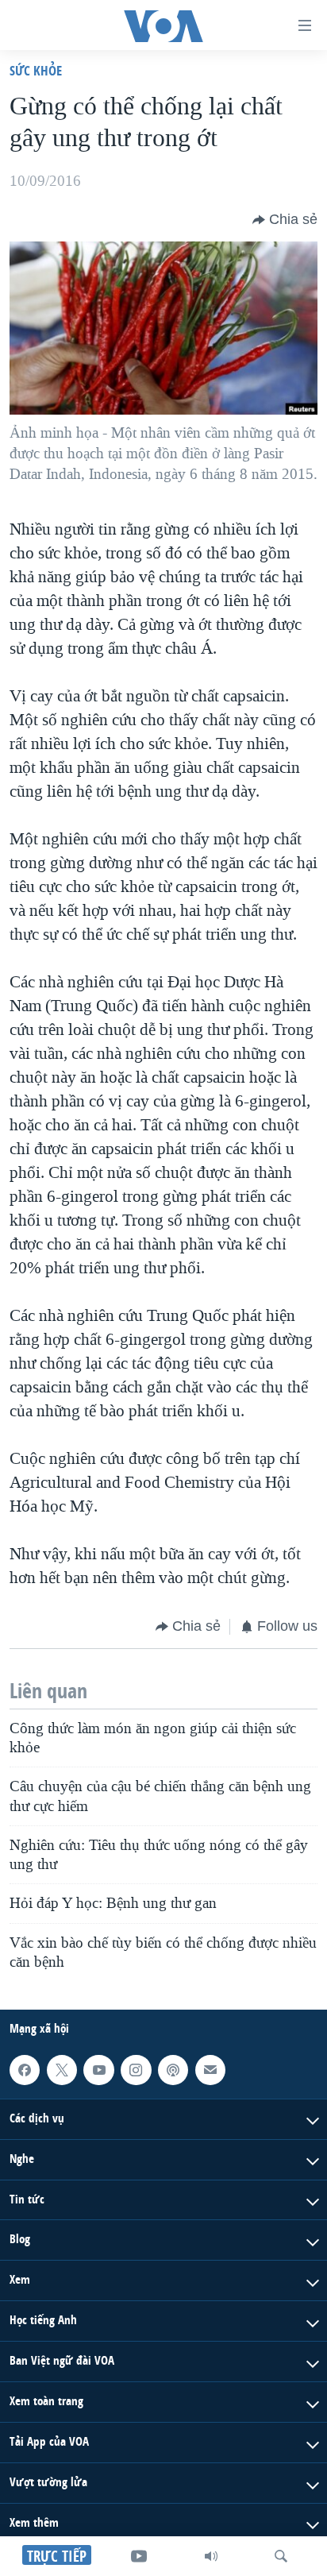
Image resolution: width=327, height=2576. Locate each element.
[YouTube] (139, 2556)
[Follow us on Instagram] (136, 2070)
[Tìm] (281, 2556)
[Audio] (211, 2556)
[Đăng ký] (210, 2070)
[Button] (285, 220)
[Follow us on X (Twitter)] (62, 2070)
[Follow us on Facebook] (25, 2070)
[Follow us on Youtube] (98, 2070)
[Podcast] (173, 2070)
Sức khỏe (36, 70)
